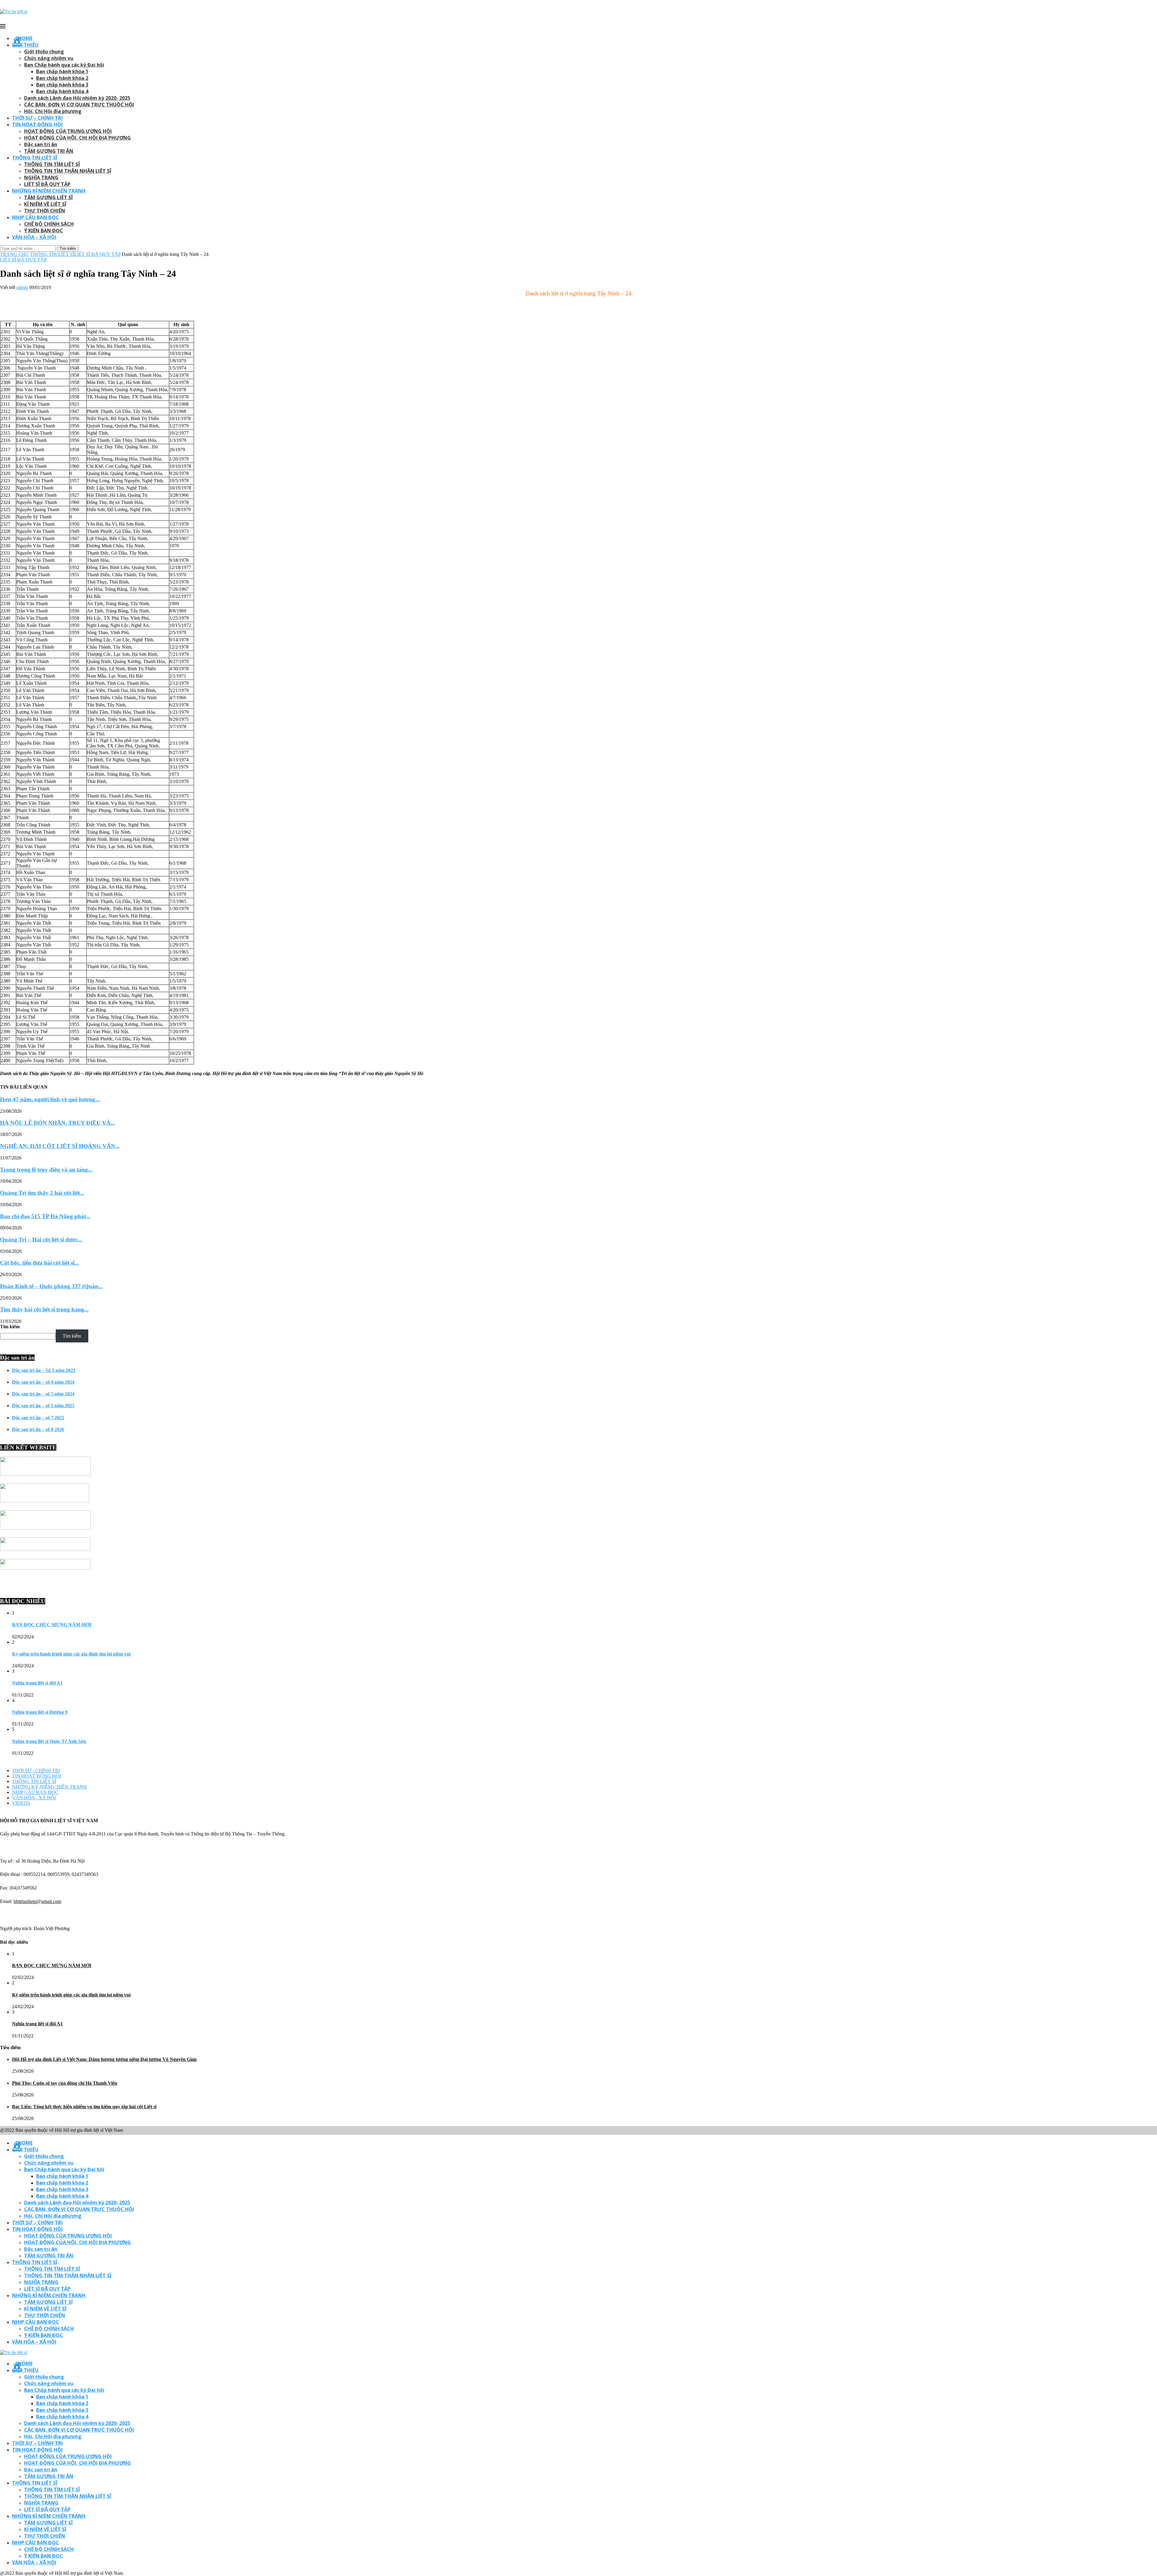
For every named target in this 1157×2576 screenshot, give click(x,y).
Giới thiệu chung (44, 52)
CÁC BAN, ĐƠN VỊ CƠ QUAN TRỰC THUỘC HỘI (79, 105)
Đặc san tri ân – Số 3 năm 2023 (44, 1370)
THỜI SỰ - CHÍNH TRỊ (36, 1771)
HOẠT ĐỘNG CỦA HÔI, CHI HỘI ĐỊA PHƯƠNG (77, 138)
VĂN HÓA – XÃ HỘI (34, 237)
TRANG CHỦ (14, 254)
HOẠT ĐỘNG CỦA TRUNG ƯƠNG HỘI (68, 131)
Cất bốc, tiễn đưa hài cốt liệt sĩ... (39, 1263)
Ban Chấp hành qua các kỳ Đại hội (64, 65)
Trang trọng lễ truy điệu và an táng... (46, 1170)
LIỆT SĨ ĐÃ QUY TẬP (47, 184)
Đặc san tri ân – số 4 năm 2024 (43, 1382)
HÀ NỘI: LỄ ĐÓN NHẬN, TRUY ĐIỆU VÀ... (58, 1123)
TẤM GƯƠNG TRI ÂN (49, 151)
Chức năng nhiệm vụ (49, 58)
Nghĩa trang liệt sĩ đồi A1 (37, 1683)
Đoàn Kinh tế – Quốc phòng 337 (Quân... (51, 1286)
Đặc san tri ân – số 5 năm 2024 (43, 1394)
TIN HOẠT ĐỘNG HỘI (37, 124)
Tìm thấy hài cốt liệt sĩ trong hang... (44, 1309)
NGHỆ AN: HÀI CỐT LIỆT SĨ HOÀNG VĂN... (60, 1146)
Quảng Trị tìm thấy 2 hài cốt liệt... (42, 1193)
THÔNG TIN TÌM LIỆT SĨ (52, 164)
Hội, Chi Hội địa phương (53, 111)
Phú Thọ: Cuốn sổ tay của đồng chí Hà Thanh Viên (65, 2083)
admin (22, 287)
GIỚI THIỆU (25, 45)
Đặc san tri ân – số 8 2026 (38, 1429)
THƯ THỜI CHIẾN (45, 211)
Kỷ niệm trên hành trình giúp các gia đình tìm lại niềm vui (71, 1654)
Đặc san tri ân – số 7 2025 (38, 1418)
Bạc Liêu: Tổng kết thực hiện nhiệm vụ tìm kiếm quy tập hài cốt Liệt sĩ (84, 2107)
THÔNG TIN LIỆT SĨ (35, 158)
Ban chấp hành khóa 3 (62, 85)
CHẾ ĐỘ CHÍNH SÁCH (49, 224)
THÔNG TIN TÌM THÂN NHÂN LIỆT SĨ (68, 171)
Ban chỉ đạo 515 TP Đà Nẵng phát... (45, 1216)
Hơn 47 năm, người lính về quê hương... (50, 1099)
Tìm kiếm (10, 1327)
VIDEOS (21, 1803)
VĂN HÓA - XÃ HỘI (34, 1798)
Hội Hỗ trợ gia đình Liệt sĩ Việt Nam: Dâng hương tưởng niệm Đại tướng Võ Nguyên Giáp (104, 2059)
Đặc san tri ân (41, 144)
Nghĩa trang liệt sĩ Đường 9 (40, 1712)
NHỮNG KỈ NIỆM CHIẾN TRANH (49, 191)
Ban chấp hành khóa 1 (62, 71)
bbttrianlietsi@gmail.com (37, 1901)
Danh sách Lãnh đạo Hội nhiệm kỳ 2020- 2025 (77, 98)
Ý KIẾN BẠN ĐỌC (44, 231)
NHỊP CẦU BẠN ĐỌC (36, 217)
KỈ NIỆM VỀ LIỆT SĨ (45, 204)
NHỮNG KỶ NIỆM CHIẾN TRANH (49, 1787)
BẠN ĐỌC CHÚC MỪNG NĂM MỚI (52, 1625)
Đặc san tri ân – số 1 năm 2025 (43, 1406)
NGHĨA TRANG (41, 178)
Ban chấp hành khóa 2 (62, 78)
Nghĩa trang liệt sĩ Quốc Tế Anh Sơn (49, 1741)
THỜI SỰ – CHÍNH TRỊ (37, 118)
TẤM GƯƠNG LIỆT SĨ (48, 197)
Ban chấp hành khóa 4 (62, 91)
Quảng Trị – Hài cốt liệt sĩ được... (41, 1239)
